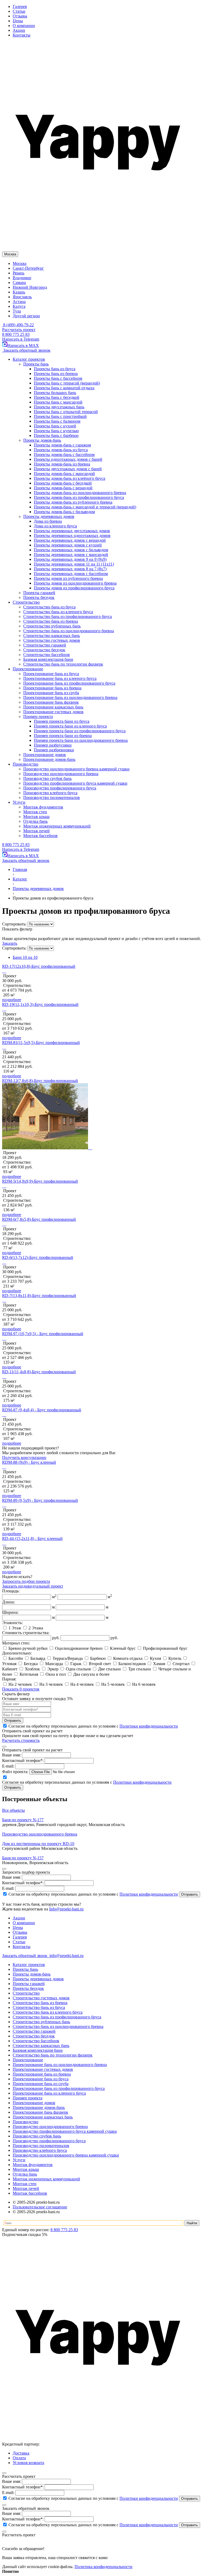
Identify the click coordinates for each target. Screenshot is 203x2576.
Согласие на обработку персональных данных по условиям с (93, 1894)
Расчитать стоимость (21, 1740)
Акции (19, 30)
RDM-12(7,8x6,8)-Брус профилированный (40, 1081)
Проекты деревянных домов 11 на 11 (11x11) (74, 564)
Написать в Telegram (21, 339)
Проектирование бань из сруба (41, 2084)
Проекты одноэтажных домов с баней (68, 459)
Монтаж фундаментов (33, 2165)
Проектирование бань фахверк (40, 2112)
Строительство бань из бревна (40, 2003)
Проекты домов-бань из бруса (61, 450)
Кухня (155, 1658)
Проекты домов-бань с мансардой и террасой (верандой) (85, 507)
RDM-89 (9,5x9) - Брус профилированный (40, 1500)
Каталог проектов (29, 1965)
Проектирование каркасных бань (43, 2117)
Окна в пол (56, 1674)
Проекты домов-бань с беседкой (63, 483)
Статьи (19, 11)
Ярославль (22, 297)
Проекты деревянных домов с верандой (70, 540)
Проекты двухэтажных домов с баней (68, 469)
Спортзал (181, 1664)
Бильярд (38, 1658)
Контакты (22, 35)
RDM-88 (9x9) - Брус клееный (29, 1462)
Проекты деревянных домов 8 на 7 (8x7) (70, 569)
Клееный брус (123, 1648)
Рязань (19, 273)
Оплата (19, 2458)
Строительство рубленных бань (41, 2022)
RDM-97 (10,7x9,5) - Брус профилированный (43, 1334)
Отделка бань (25, 2174)
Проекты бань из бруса (55, 369)
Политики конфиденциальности (149, 1726)
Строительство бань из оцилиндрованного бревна (58, 2026)
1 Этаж (15, 1628)
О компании (24, 26)
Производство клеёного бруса (40, 2150)
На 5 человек (113, 1684)
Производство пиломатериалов (41, 2146)
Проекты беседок (28, 1988)
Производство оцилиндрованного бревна (50, 2127)
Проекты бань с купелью (56, 431)
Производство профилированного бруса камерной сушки (65, 2131)
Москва (20, 263)
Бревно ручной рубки (28, 1648)
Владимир (22, 278)
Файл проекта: (15, 1772)
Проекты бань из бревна (56, 374)
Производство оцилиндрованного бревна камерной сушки (66, 2155)
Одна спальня (78, 1669)
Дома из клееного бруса (55, 526)
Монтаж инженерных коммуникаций (46, 2179)
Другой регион (26, 316)
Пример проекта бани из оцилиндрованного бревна (81, 740)
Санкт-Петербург (28, 268)
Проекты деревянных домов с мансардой (71, 555)
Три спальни (140, 1669)
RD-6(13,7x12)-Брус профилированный (38, 1257)
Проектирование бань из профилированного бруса (59, 2088)
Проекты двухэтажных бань (59, 407)
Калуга (19, 306)
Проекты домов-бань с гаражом (62, 445)
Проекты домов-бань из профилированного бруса (79, 497)
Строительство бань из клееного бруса (48, 2012)
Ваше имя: (11, 1755)
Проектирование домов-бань (39, 2107)
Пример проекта (27, 2098)
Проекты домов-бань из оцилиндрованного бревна (80, 493)
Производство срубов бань (37, 2136)
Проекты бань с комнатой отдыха (64, 388)
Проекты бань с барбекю (56, 435)
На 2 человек (20, 1684)
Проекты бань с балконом (57, 421)
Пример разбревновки (54, 750)
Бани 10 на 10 (25, 957)
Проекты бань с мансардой (58, 402)
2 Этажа (35, 1628)
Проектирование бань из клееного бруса (49, 2093)
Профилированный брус (165, 1648)
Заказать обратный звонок (26, 350)
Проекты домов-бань (32, 1974)
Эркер (53, 1669)
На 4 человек (82, 1684)
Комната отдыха (128, 1658)
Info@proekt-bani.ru (66, 1909)
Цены (18, 21)
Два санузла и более (91, 1674)
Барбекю (98, 1658)
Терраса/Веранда (68, 1658)
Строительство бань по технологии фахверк (53, 2055)
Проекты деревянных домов (38, 1979)
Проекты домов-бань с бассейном (64, 455)
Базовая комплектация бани (38, 2050)
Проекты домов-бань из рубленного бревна (73, 502)
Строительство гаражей (34, 2031)
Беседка (31, 1664)
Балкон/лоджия (132, 1664)
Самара (19, 283)
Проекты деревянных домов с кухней (68, 545)
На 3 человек (51, 1684)
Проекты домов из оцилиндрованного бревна (75, 583)
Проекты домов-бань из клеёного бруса (70, 478)
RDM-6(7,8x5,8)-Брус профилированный (39, 1219)
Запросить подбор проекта (26, 1581)
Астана (19, 302)
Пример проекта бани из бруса (62, 721)
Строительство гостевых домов (41, 1998)
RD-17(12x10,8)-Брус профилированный (39, 966)
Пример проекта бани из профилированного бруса (80, 731)
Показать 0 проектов (21, 1689)
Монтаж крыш (26, 2169)
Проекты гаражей (29, 1984)
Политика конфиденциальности (103, 2567)
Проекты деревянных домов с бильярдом (71, 550)
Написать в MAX (23, 345)
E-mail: (8, 1766)
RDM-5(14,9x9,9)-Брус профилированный (40, 1181)
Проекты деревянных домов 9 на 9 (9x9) (70, 559)
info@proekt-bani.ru (66, 1956)
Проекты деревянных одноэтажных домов (72, 535)
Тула (17, 311)
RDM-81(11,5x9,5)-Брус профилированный (41, 1043)
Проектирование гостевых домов (43, 2069)
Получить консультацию (24, 1458)
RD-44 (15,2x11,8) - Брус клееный (32, 1538)
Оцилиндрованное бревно (79, 1648)
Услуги (19, 2160)
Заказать (10, 943)
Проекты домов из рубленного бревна (68, 578)
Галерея (20, 6)
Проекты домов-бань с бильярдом (64, 512)
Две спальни (109, 1669)
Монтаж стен (25, 2184)
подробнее (12, 1000)
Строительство (26, 1993)
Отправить (13, 1721)
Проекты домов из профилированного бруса (74, 588)
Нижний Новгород (30, 287)
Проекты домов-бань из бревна (62, 464)
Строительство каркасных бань (41, 2046)
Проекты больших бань (55, 393)
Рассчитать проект (19, 330)
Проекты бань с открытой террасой (66, 412)
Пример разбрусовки (53, 745)
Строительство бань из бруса (39, 2007)
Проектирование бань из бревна (42, 2074)
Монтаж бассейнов (30, 2193)
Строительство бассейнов (36, 2041)
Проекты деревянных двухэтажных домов (72, 531)
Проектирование (28, 2060)
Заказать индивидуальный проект (33, 1586)
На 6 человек (143, 1684)
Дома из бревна (48, 521)
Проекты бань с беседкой (57, 397)
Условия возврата (28, 2463)
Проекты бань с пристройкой (60, 416)
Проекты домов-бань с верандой (63, 488)
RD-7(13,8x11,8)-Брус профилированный (39, 1296)
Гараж (76, 1664)
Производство (26, 2122)
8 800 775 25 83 (16, 334)
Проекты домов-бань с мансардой (64, 474)
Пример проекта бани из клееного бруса (70, 726)
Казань (19, 292)
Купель (175, 1658)
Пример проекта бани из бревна (63, 736)
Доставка (21, 2453)
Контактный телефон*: (23, 1761)
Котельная (29, 1674)
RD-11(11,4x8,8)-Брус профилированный (39, 1372)
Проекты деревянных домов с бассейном (71, 574)
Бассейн (16, 1658)
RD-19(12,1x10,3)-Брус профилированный (40, 1004)
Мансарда (54, 1664)
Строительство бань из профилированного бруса (57, 2017)
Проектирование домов (34, 2103)
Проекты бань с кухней (55, 426)
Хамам (159, 1664)
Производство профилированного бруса (49, 2141)
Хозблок (32, 1669)
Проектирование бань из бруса (41, 2079)
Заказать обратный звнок (25, 1956)
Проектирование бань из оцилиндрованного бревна (60, 2065)
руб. (56, 1638)
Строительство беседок (34, 2036)
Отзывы (20, 16)
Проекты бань (25, 1969)
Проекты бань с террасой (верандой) (67, 383)
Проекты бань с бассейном (58, 378)
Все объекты (13, 1810)
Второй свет (100, 1664)
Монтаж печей (26, 2188)
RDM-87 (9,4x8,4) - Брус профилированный (42, 1410)
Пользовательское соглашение (40, 2207)
